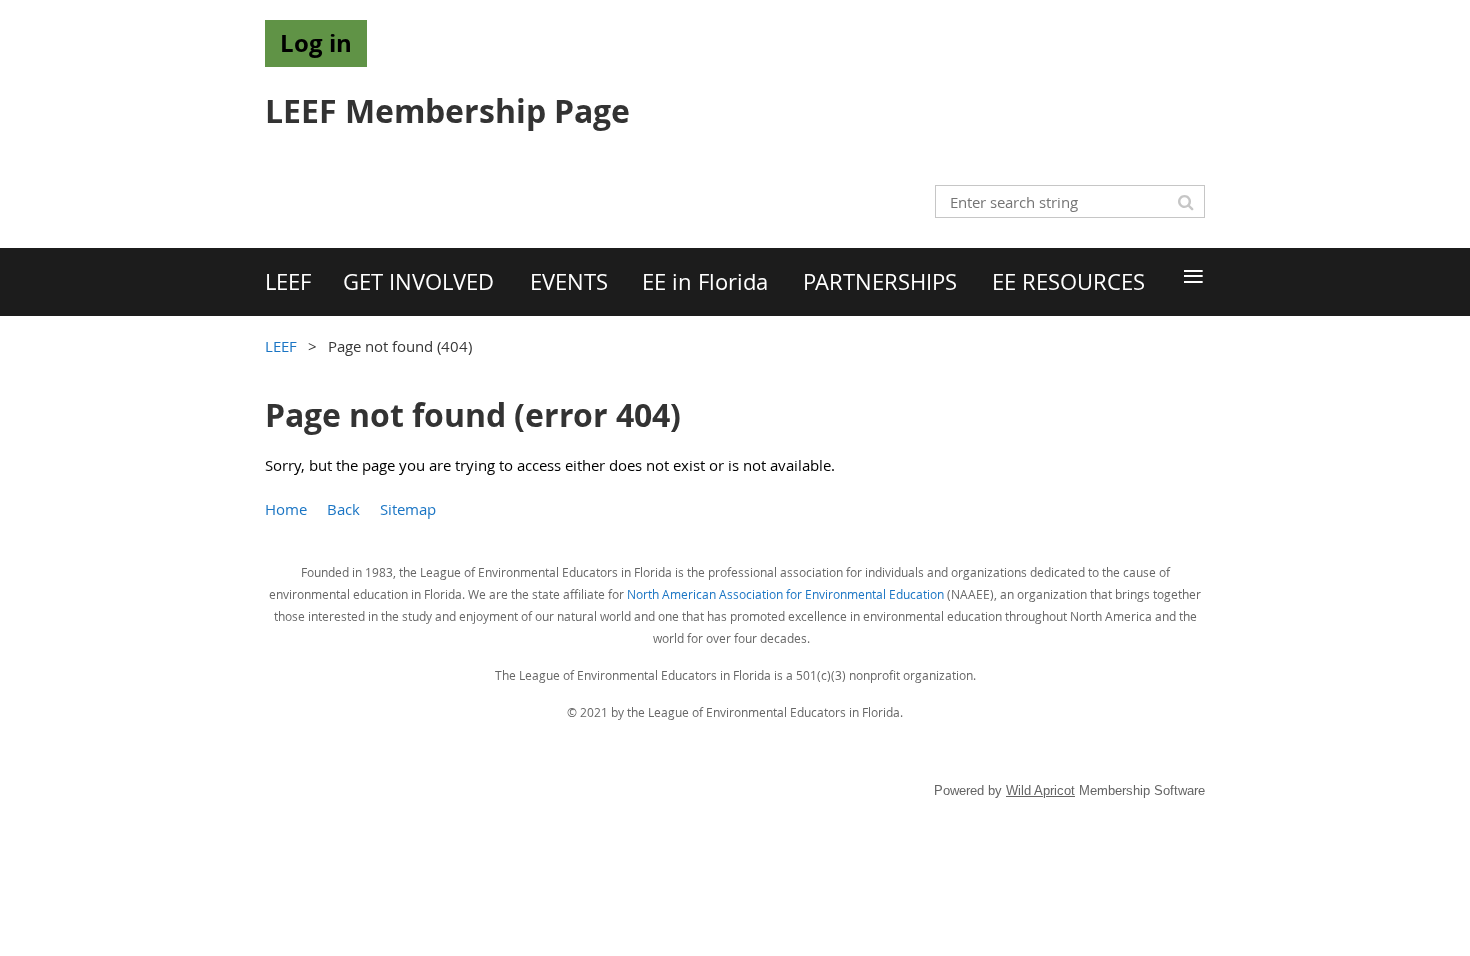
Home (286, 509)
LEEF (281, 346)
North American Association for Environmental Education (785, 594)
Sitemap (408, 509)
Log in (316, 43)
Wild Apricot (1040, 790)
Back (343, 509)
